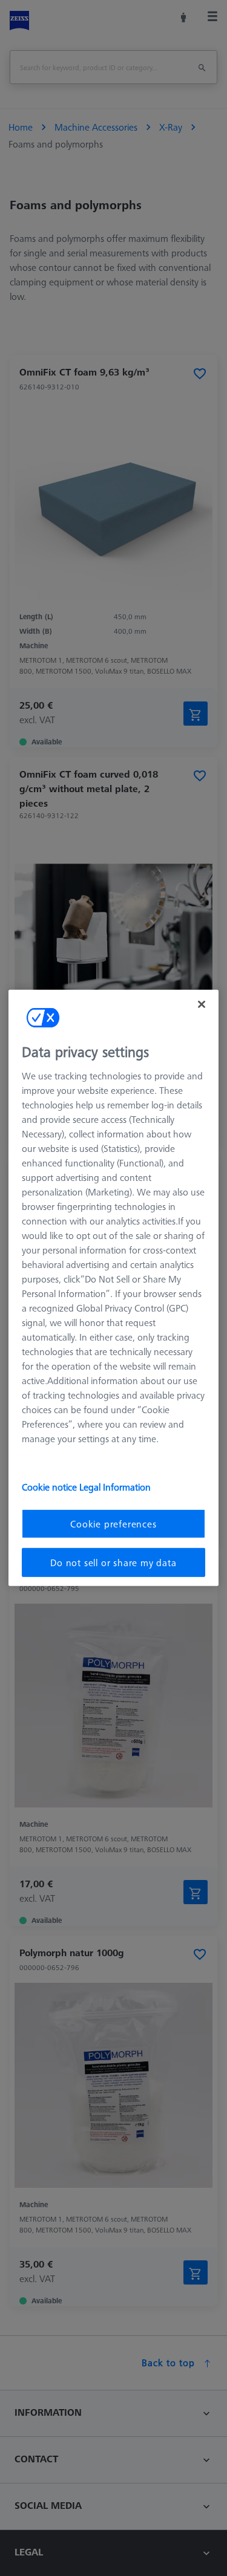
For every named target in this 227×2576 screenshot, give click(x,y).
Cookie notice (51, 1486)
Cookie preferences (113, 1523)
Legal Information (115, 1486)
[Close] (202, 1004)
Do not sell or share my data (113, 1563)
